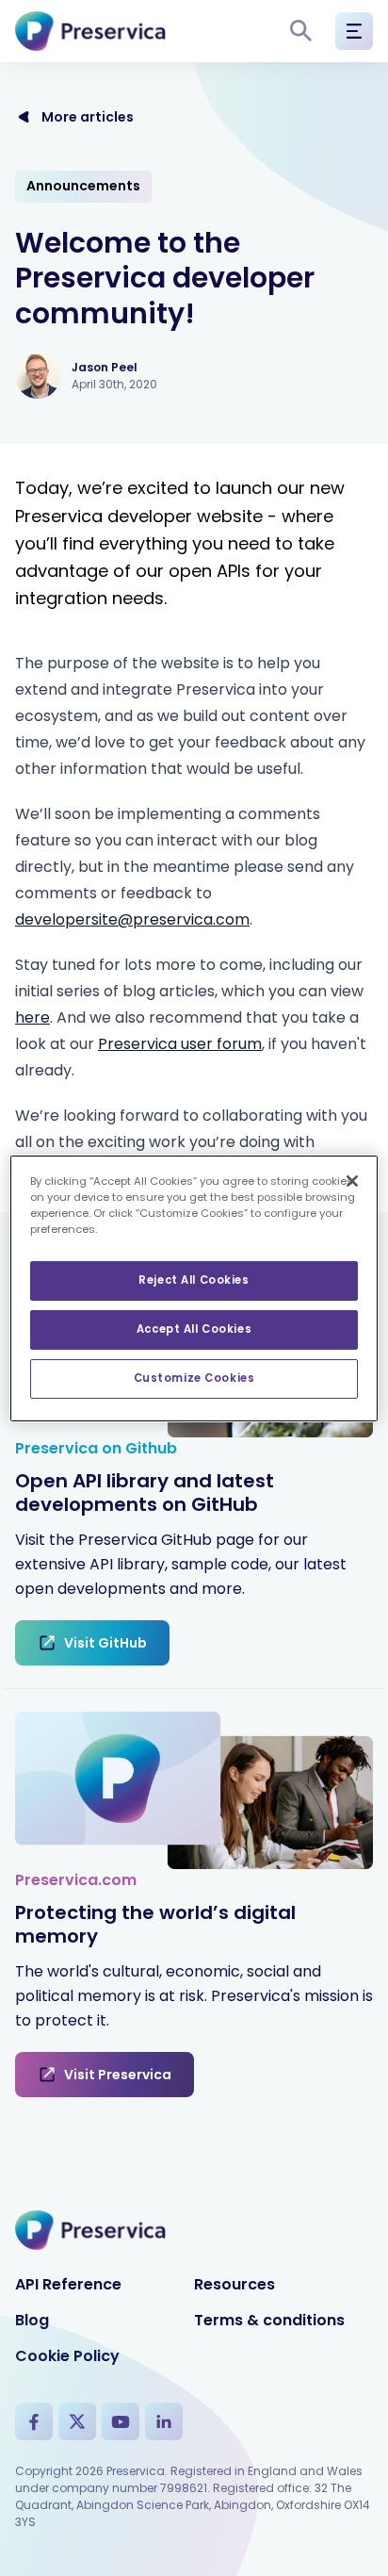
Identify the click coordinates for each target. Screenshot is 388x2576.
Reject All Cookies (194, 1280)
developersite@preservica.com (132, 919)
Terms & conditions (269, 2320)
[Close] (352, 1180)
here (32, 1017)
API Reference (68, 2284)
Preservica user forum (180, 1044)
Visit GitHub (105, 1643)
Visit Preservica (118, 2075)
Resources (234, 2284)
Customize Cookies (194, 1378)
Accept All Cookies (194, 1329)
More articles (88, 117)
